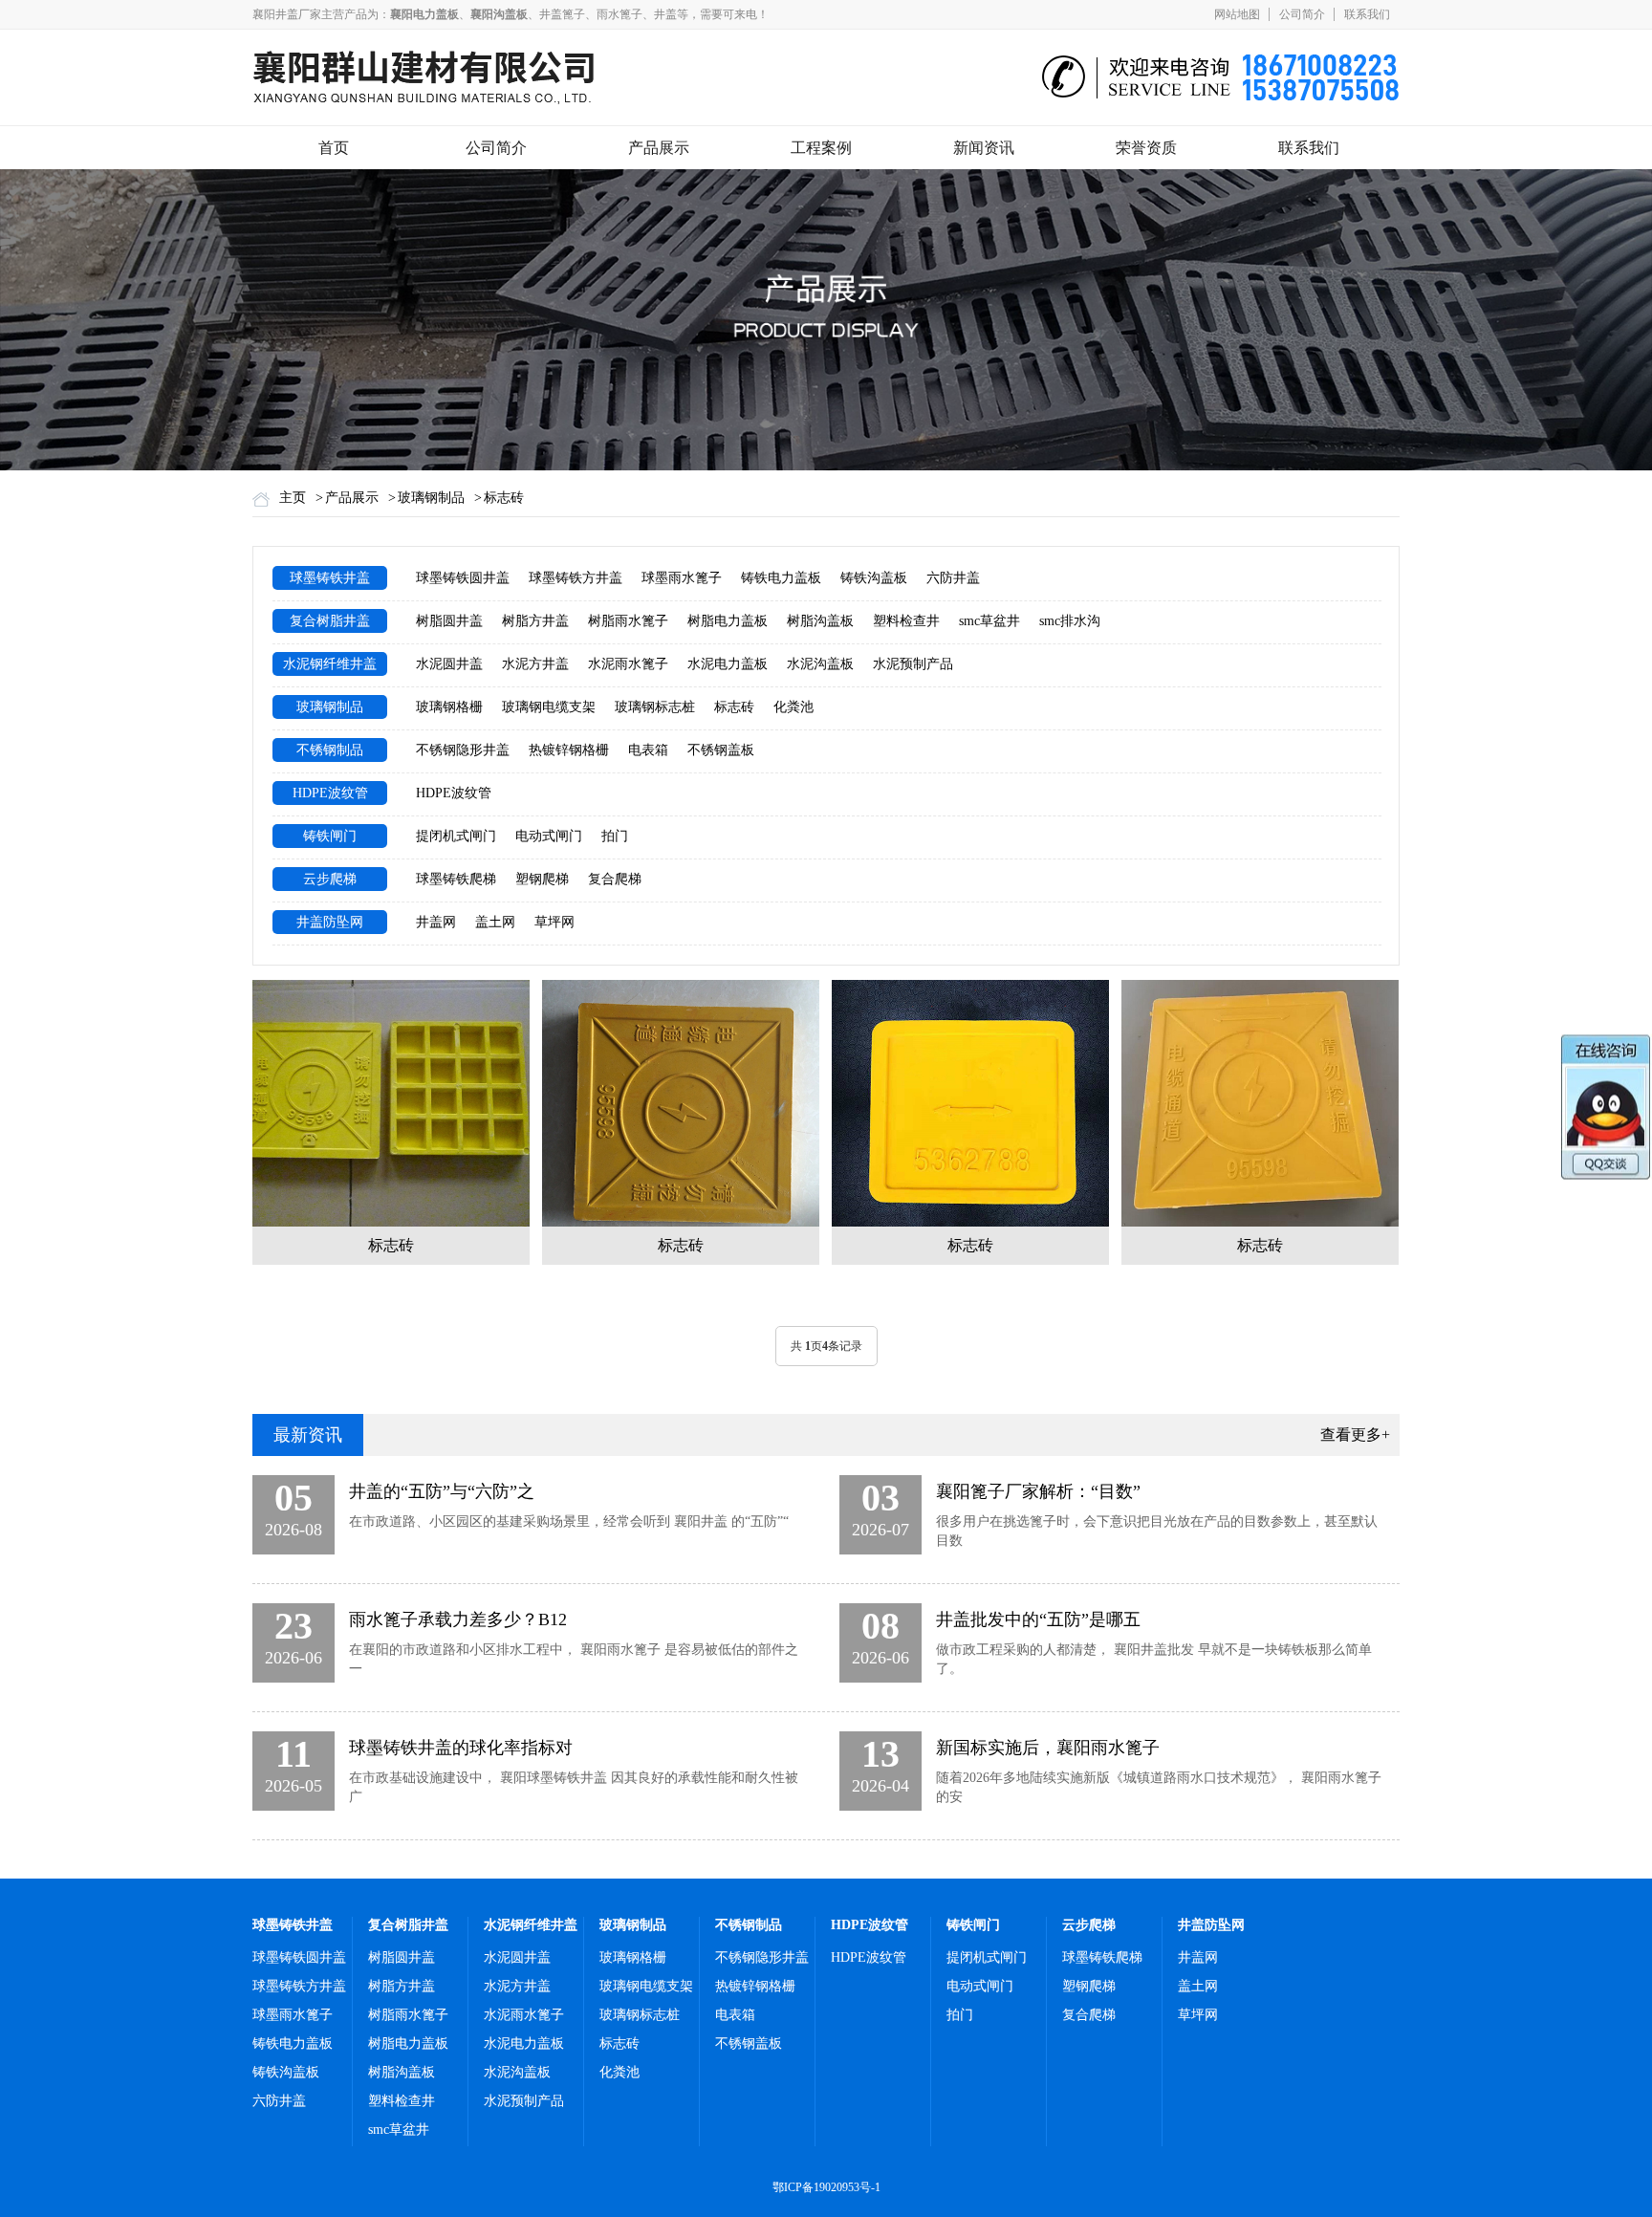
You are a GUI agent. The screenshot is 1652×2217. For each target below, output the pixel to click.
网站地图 (1237, 14)
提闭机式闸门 (456, 836)
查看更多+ (1355, 1435)
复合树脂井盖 (330, 621)
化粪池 (793, 707)
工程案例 (821, 148)
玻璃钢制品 (431, 498)
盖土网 (495, 922)
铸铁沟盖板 (874, 578)
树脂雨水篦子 (628, 621)
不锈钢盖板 (721, 750)
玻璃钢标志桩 (655, 707)
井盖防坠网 (330, 922)
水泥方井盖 (535, 664)
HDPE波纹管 (330, 793)
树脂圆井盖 (449, 621)
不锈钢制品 (330, 750)
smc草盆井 (989, 621)
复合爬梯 (615, 879)
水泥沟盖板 (820, 664)
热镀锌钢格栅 (569, 750)
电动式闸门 (549, 836)
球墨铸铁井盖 (330, 578)
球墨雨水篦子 (682, 578)
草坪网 (554, 922)
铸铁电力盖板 (781, 578)
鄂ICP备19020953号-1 (826, 2187)
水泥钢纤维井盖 (330, 664)
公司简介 (1302, 14)
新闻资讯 (984, 148)
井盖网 (436, 922)
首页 (334, 148)
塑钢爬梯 (542, 879)
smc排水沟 (1070, 621)
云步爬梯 (330, 879)
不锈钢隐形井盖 (463, 750)
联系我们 (1367, 14)
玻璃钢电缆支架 (549, 707)
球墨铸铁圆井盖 (463, 578)
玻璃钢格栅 (449, 707)
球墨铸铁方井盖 (576, 578)
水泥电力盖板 (728, 664)
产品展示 (659, 148)
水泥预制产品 (913, 664)
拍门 (615, 836)
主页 (293, 498)
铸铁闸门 (330, 836)
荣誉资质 (1146, 148)
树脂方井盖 (535, 621)
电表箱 (648, 750)
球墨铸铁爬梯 (456, 879)
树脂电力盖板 (728, 621)
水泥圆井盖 (449, 664)
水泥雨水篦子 (628, 664)
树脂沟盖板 (820, 621)
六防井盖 (953, 578)
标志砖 (504, 498)
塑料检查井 (906, 621)
